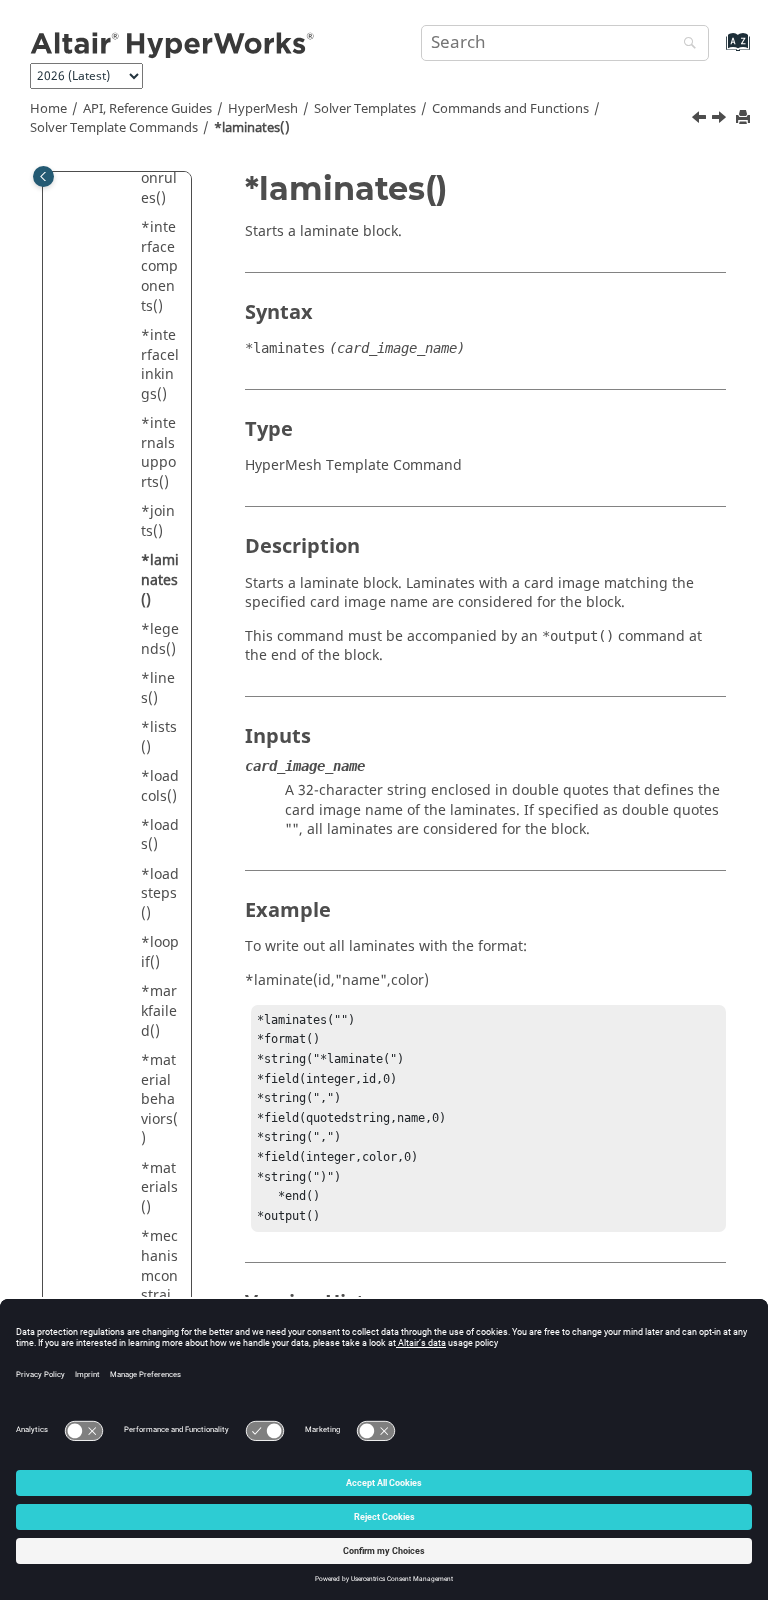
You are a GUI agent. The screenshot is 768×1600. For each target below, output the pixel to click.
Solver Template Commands (114, 128)
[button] (133, 228)
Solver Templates (365, 109)
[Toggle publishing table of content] (43, 176)
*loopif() (160, 952)
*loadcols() (160, 786)
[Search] (685, 44)
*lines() (158, 688)
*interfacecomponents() (159, 266)
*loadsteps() (160, 894)
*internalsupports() (158, 453)
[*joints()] (701, 120)
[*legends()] (721, 120)
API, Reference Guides (147, 109)
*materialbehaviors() (159, 1099)
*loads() (160, 835)
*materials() (159, 1188)
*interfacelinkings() (160, 365)
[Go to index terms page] (716, 51)
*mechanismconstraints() (159, 1275)
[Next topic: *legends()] (721, 120)
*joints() (158, 521)
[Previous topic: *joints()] (701, 120)
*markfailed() (159, 1011)
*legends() (160, 639)
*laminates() (252, 128)
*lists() (159, 737)
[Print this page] (745, 118)
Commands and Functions (510, 109)
